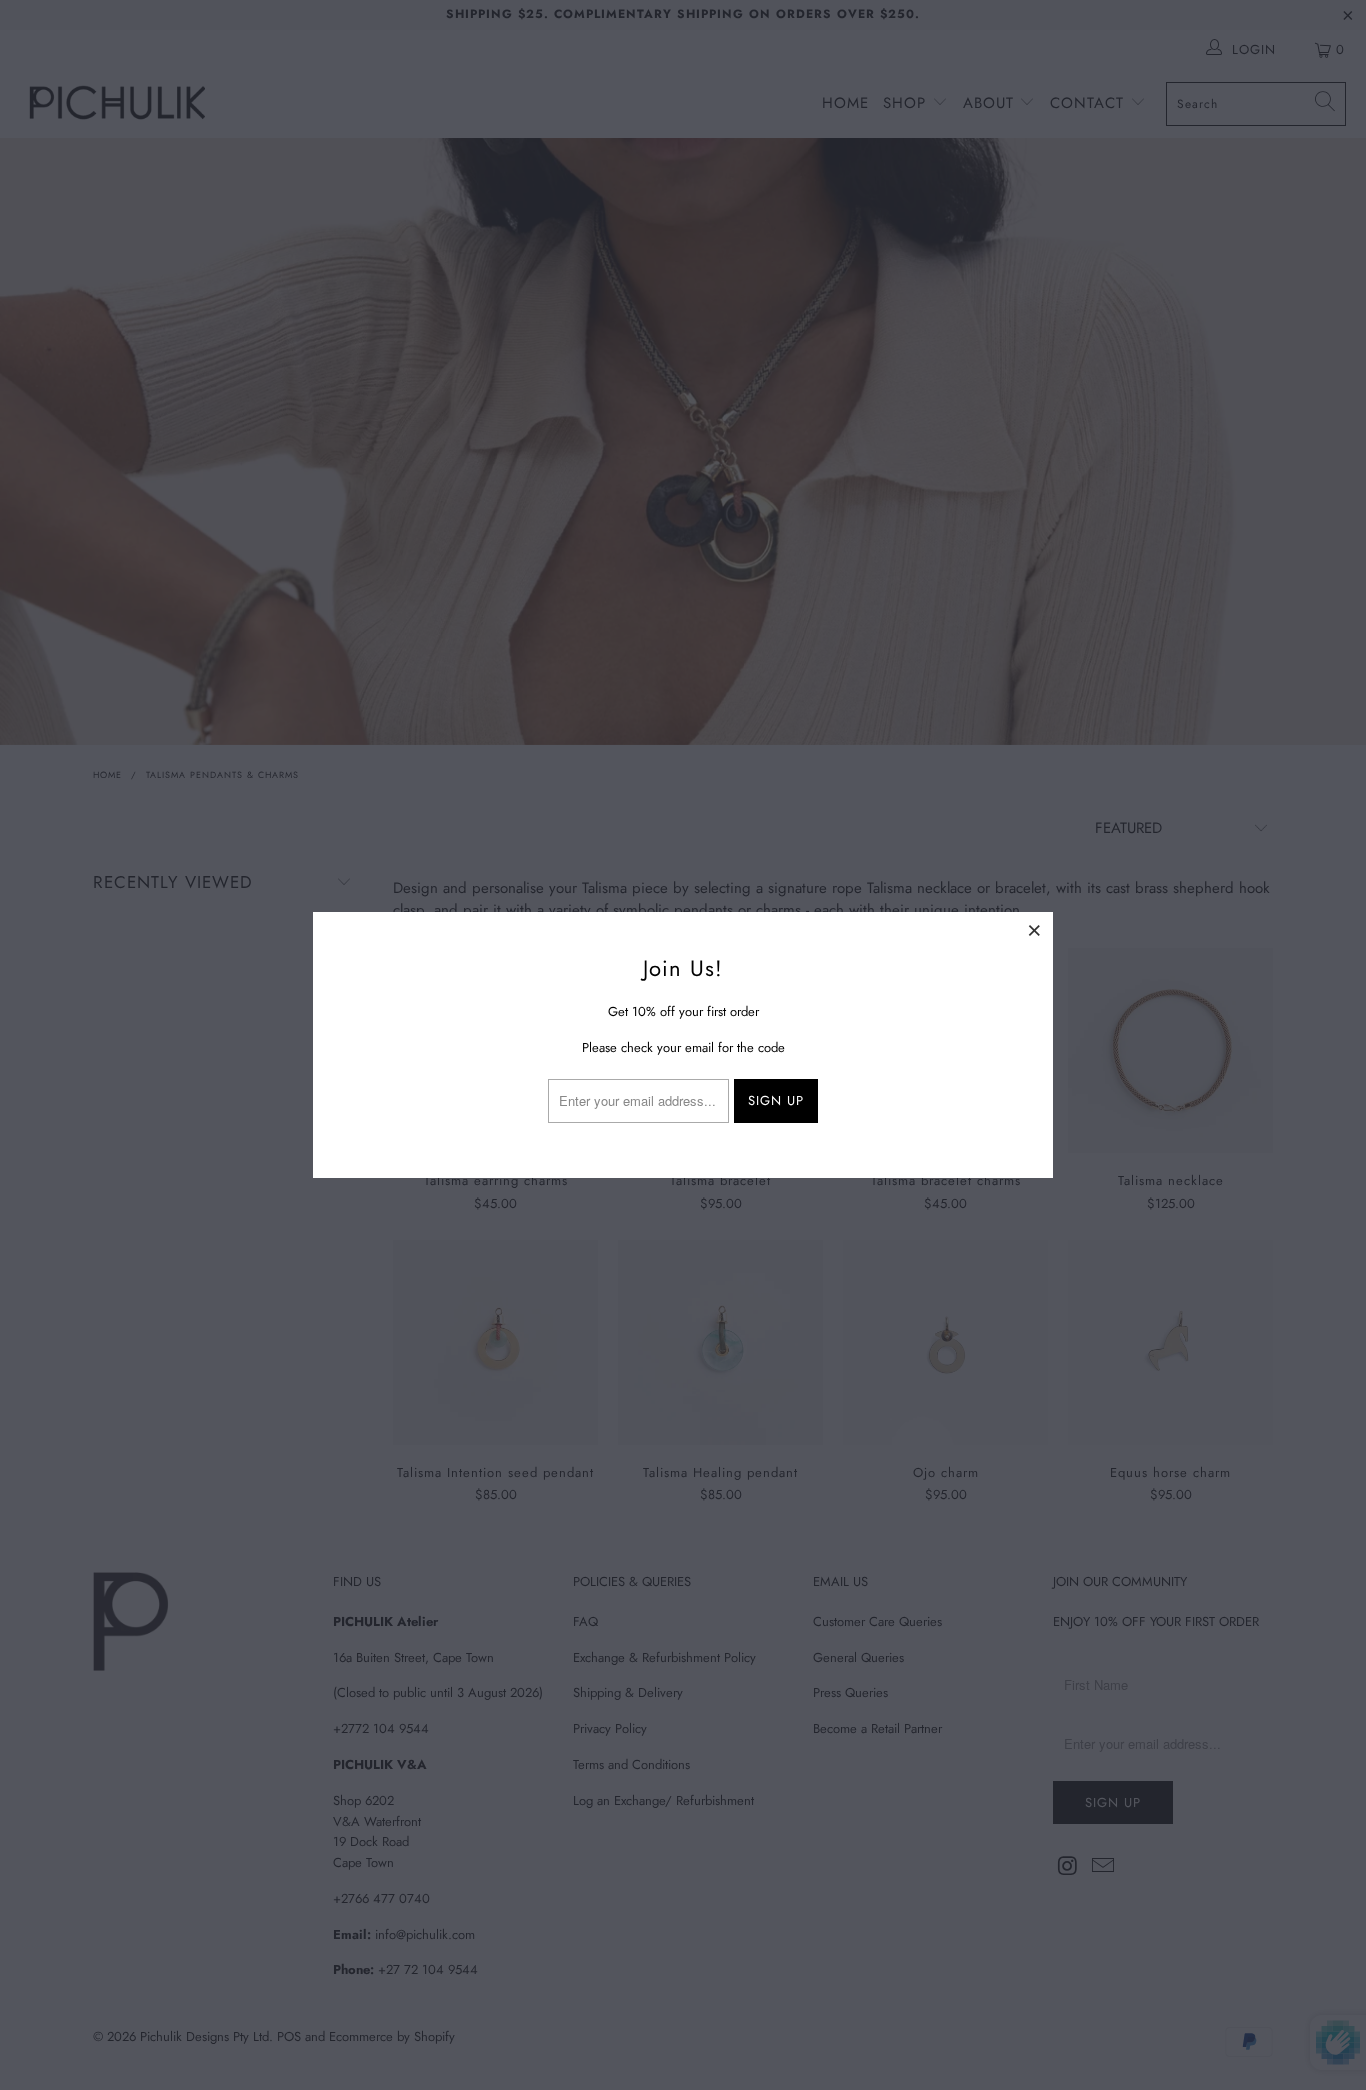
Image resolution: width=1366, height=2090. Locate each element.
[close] (1035, 930)
